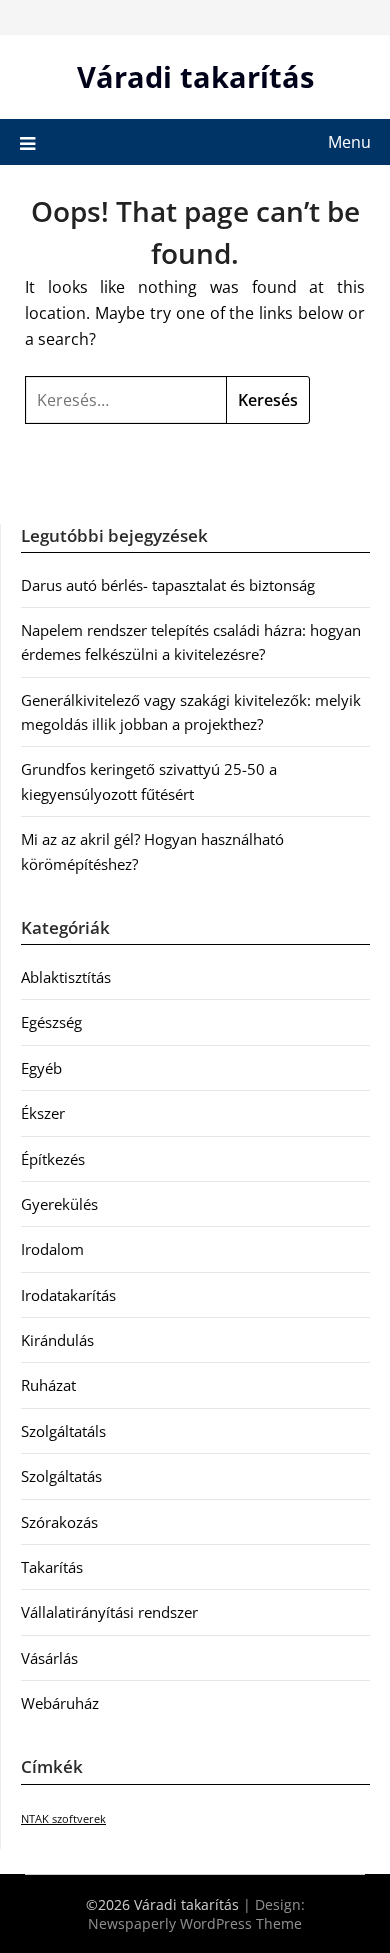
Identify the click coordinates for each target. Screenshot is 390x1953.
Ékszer (43, 1113)
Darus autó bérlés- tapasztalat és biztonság (168, 585)
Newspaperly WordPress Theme (195, 1923)
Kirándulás (57, 1340)
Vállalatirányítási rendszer (109, 1612)
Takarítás (52, 1567)
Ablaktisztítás (66, 977)
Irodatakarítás (68, 1295)
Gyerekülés (59, 1204)
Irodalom (52, 1249)
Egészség (51, 1022)
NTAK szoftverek (63, 1819)
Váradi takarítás (195, 76)
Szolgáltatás (61, 1476)
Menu (349, 142)
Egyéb (41, 1068)
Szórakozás (59, 1522)
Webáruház (60, 1703)
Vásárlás (49, 1658)
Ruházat (48, 1385)
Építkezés (53, 1159)
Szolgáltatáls (63, 1431)
